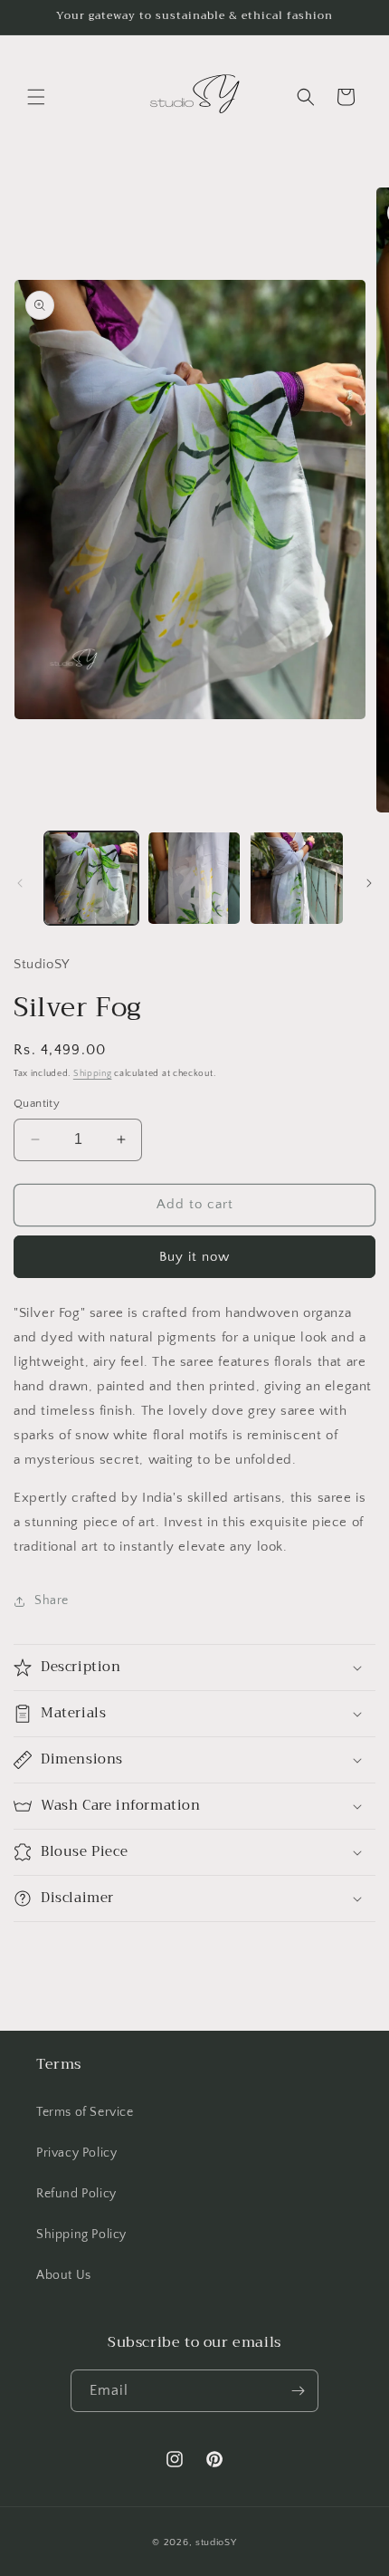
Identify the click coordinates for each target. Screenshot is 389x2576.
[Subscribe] (298, 2391)
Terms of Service (85, 2112)
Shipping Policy (81, 2235)
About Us (64, 2275)
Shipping (93, 1074)
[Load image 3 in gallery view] (297, 879)
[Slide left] (20, 883)
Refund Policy (76, 2194)
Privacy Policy (76, 2153)
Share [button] (52, 1600)
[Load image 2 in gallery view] (194, 879)
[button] (36, 97)
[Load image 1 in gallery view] (91, 879)
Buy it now (194, 1257)
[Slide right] (369, 883)
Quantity (37, 1103)
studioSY (216, 2542)
